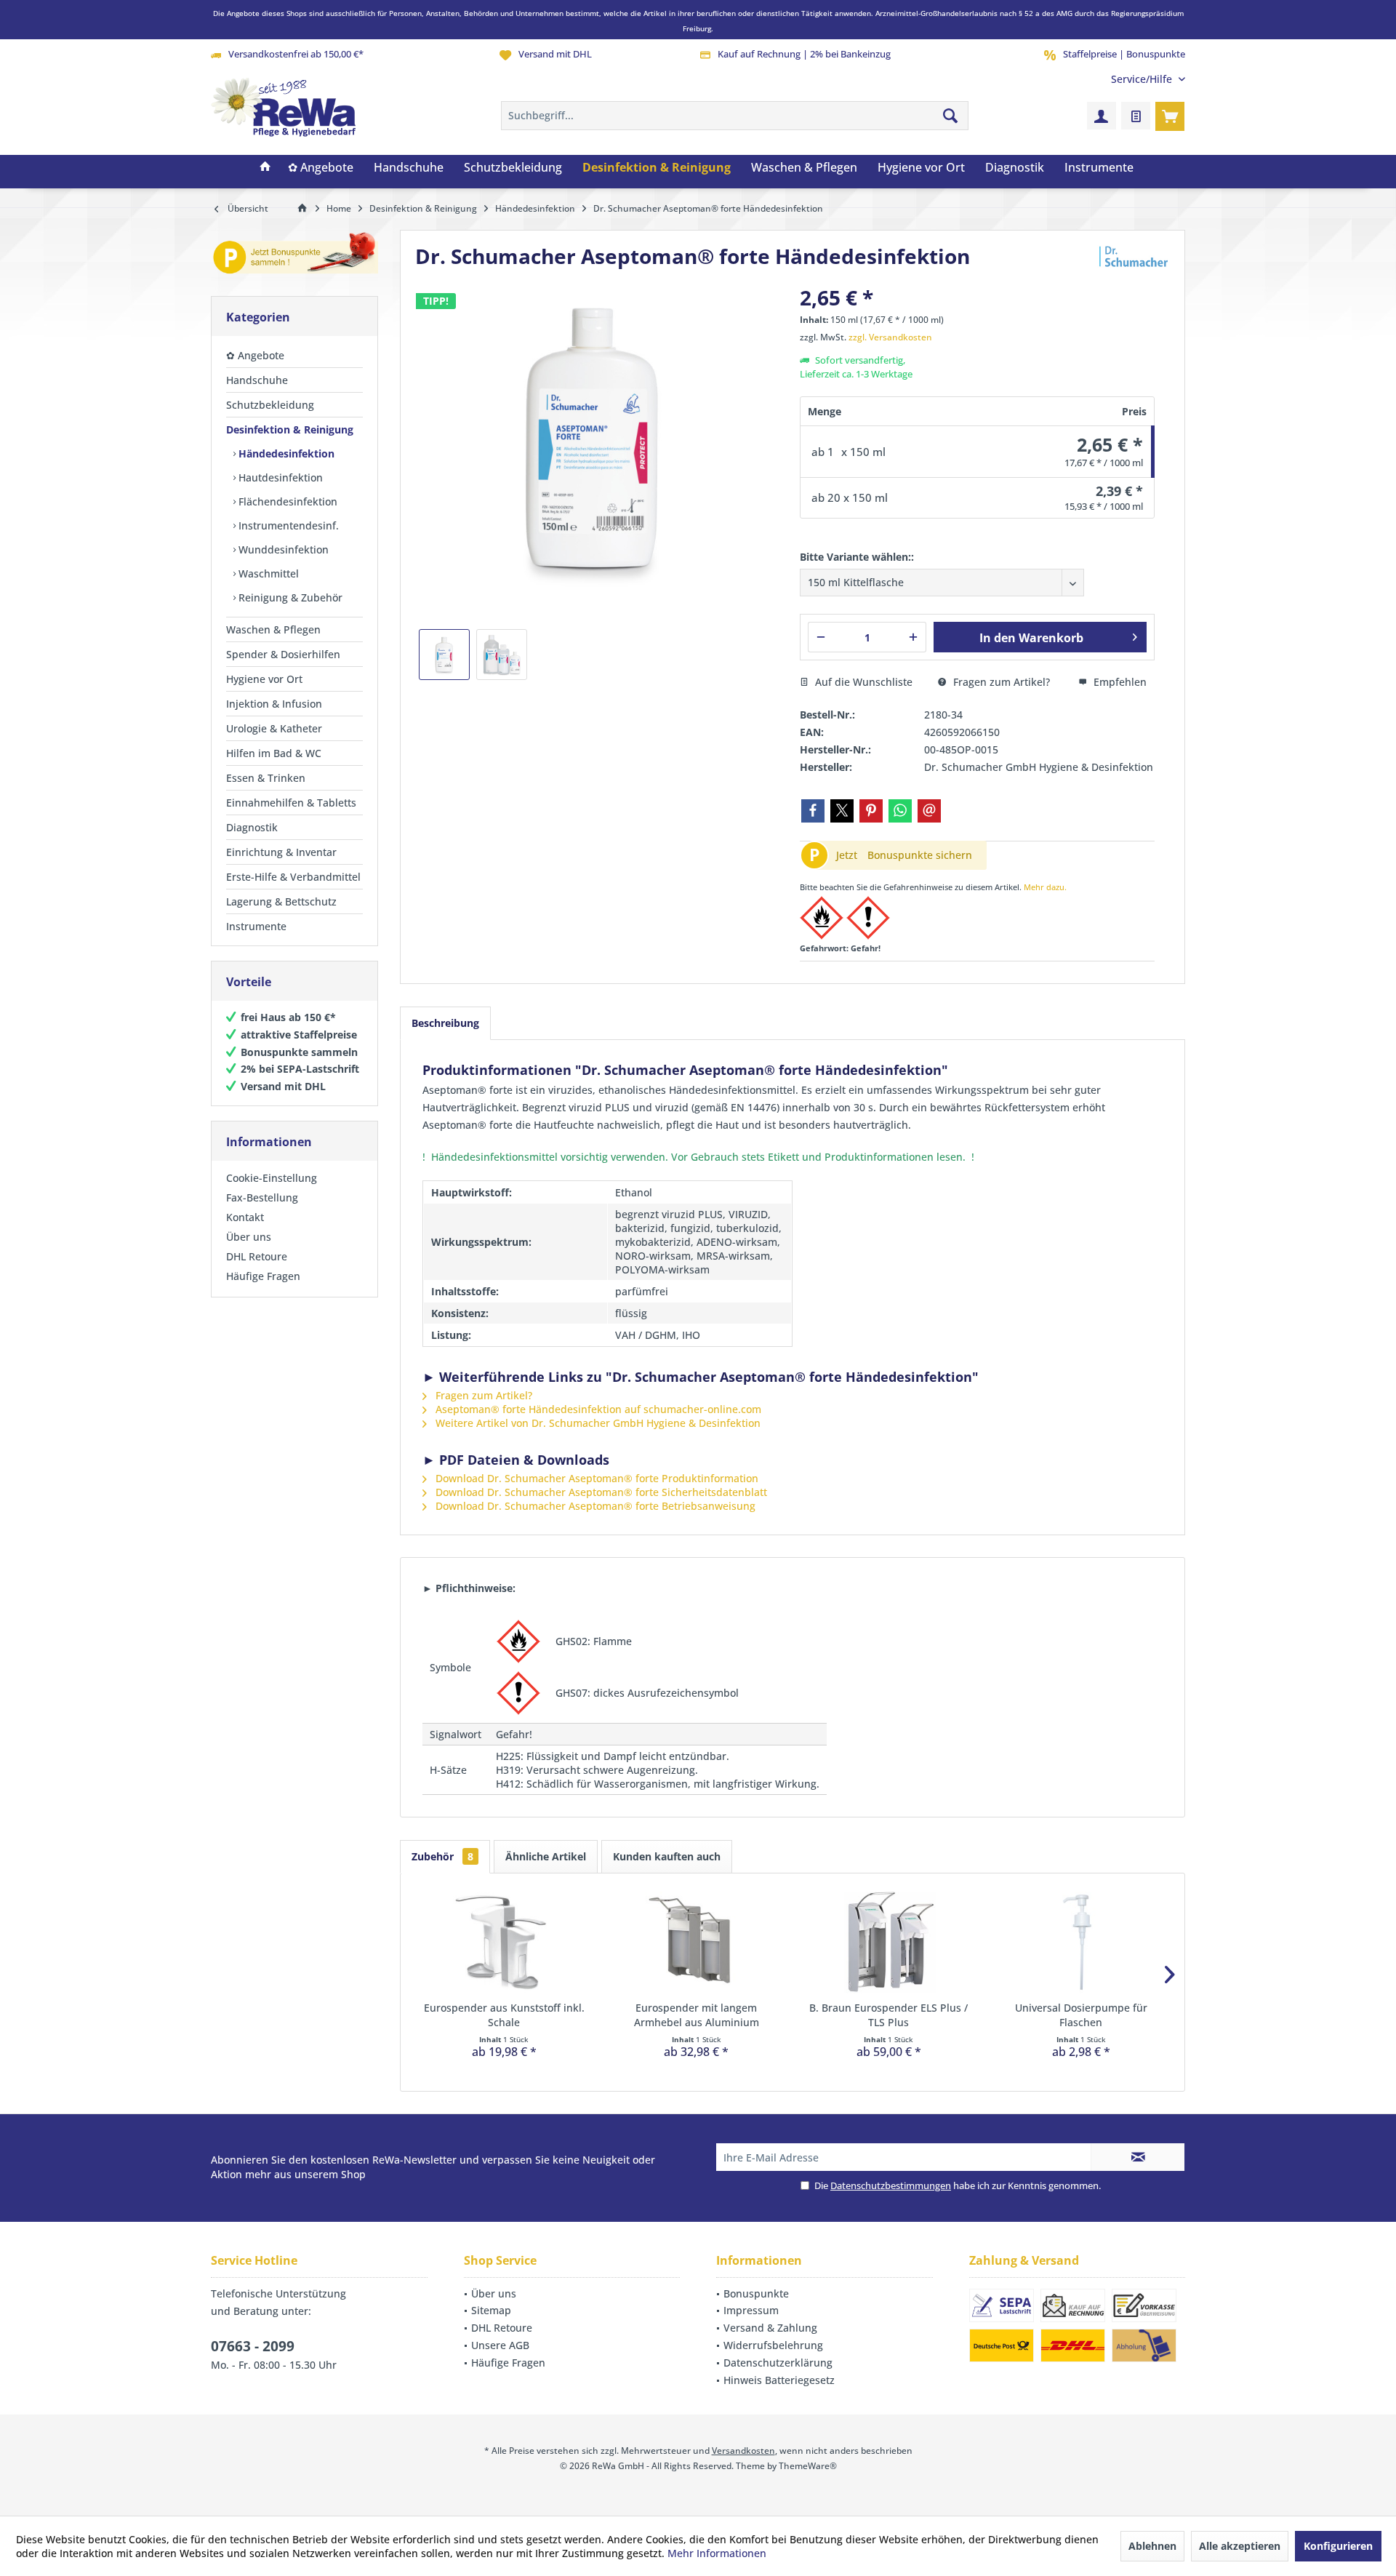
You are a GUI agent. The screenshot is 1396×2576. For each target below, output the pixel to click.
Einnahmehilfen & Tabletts (291, 803)
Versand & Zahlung (770, 2328)
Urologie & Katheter (274, 728)
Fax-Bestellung (262, 1197)
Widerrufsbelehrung (773, 2345)
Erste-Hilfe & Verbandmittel (293, 877)
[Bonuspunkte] (294, 256)
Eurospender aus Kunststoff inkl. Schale (504, 2015)
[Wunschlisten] (1136, 116)
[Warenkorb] (1170, 116)
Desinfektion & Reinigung (290, 429)
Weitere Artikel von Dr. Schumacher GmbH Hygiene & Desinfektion (597, 1423)
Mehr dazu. (1045, 887)
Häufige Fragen (263, 1276)
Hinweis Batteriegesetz (779, 2380)
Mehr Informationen (717, 2553)
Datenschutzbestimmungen (891, 2185)
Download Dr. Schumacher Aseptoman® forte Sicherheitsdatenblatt (600, 1492)
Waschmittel (267, 573)
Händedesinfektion (285, 453)
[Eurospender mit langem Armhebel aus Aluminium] (697, 1943)
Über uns (249, 1237)
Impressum (751, 2310)
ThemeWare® (808, 2466)
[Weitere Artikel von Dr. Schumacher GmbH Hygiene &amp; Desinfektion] (1134, 257)
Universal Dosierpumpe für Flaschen (1081, 2015)
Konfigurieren (1338, 2546)
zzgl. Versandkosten (890, 337)
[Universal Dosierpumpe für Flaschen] (1082, 1943)
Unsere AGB (500, 2345)
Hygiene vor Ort (264, 679)
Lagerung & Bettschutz (281, 901)
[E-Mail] (929, 811)
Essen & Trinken (266, 778)
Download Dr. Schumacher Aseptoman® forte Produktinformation (595, 1478)
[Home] (265, 168)
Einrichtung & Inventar (281, 852)
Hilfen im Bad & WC (274, 753)
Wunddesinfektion (282, 549)
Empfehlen (1119, 682)
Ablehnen (1152, 2546)
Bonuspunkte (756, 2293)
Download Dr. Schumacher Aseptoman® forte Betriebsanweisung (594, 1506)
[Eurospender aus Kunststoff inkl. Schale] (504, 1943)
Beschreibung (445, 1023)
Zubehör (442, 1856)
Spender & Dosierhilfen (283, 654)
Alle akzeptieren (1240, 2546)
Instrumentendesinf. (287, 525)
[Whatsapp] (900, 811)
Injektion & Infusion (274, 704)
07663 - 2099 (253, 2346)
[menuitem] (1143, 79)
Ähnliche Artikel (546, 1856)
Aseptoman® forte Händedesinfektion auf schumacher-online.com (597, 1409)
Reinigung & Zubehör (289, 597)
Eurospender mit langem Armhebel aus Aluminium (697, 2015)
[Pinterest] (871, 811)
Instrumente (256, 926)
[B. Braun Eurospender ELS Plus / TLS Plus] (889, 1943)
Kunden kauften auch (667, 1856)
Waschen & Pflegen (273, 629)
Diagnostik (252, 827)
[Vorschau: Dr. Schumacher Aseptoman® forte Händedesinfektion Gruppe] (502, 655)
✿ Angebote (255, 355)
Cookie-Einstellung (272, 1178)
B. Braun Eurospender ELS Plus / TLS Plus (888, 2015)
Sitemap (491, 2310)
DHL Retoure (257, 1256)
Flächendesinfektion (286, 501)
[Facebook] (813, 811)
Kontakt (245, 1217)
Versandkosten (743, 2451)
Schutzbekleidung (270, 405)
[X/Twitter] (842, 811)
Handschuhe (257, 380)
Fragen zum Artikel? (1000, 682)
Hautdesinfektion (279, 477)
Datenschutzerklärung (778, 2363)
